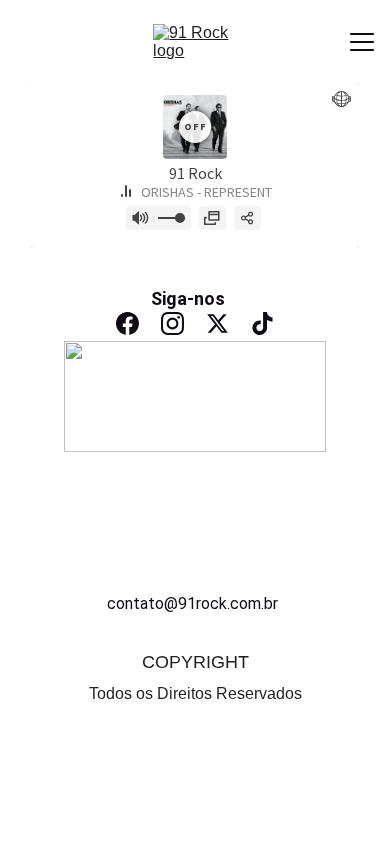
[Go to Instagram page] (172, 323)
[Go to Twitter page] (217, 323)
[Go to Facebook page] (127, 323)
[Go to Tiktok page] (262, 323)
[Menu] (362, 42)
